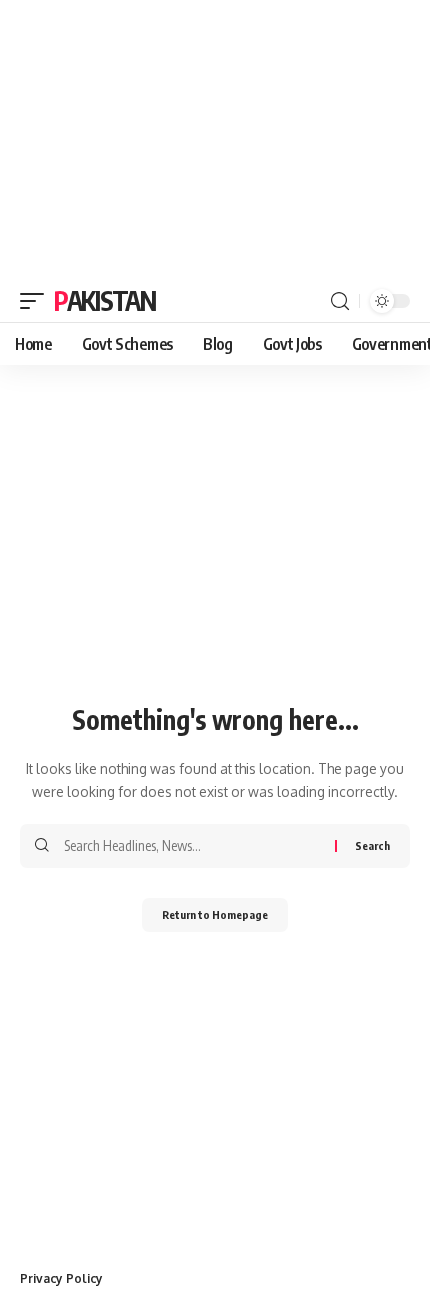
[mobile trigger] (37, 301)
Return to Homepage (215, 914)
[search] (340, 301)
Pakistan (105, 300)
